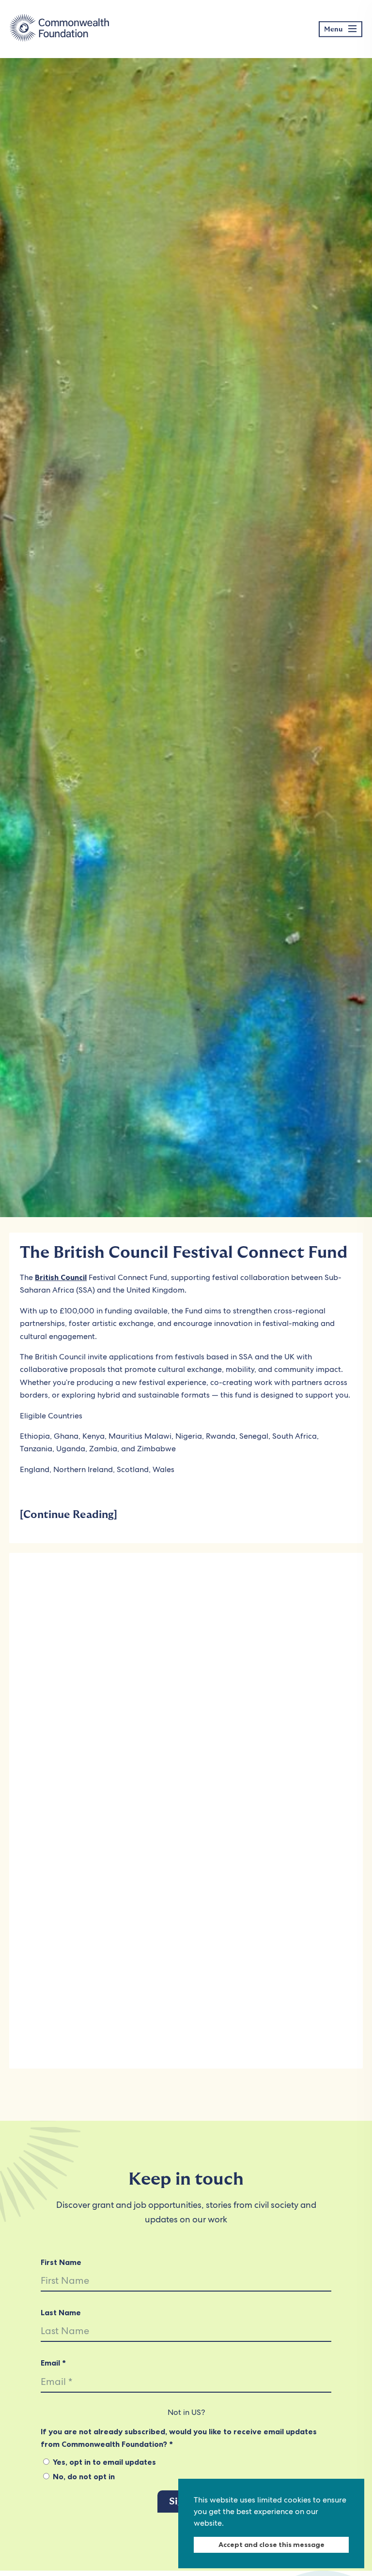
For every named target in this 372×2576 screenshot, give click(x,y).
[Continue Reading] (69, 1515)
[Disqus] (186, 1684)
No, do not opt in (83, 2476)
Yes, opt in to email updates (103, 2462)
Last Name (61, 2312)
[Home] (59, 29)
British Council (61, 1277)
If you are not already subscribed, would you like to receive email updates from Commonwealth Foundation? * (179, 2438)
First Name (61, 2262)
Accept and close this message (271, 2545)
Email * (53, 2363)
